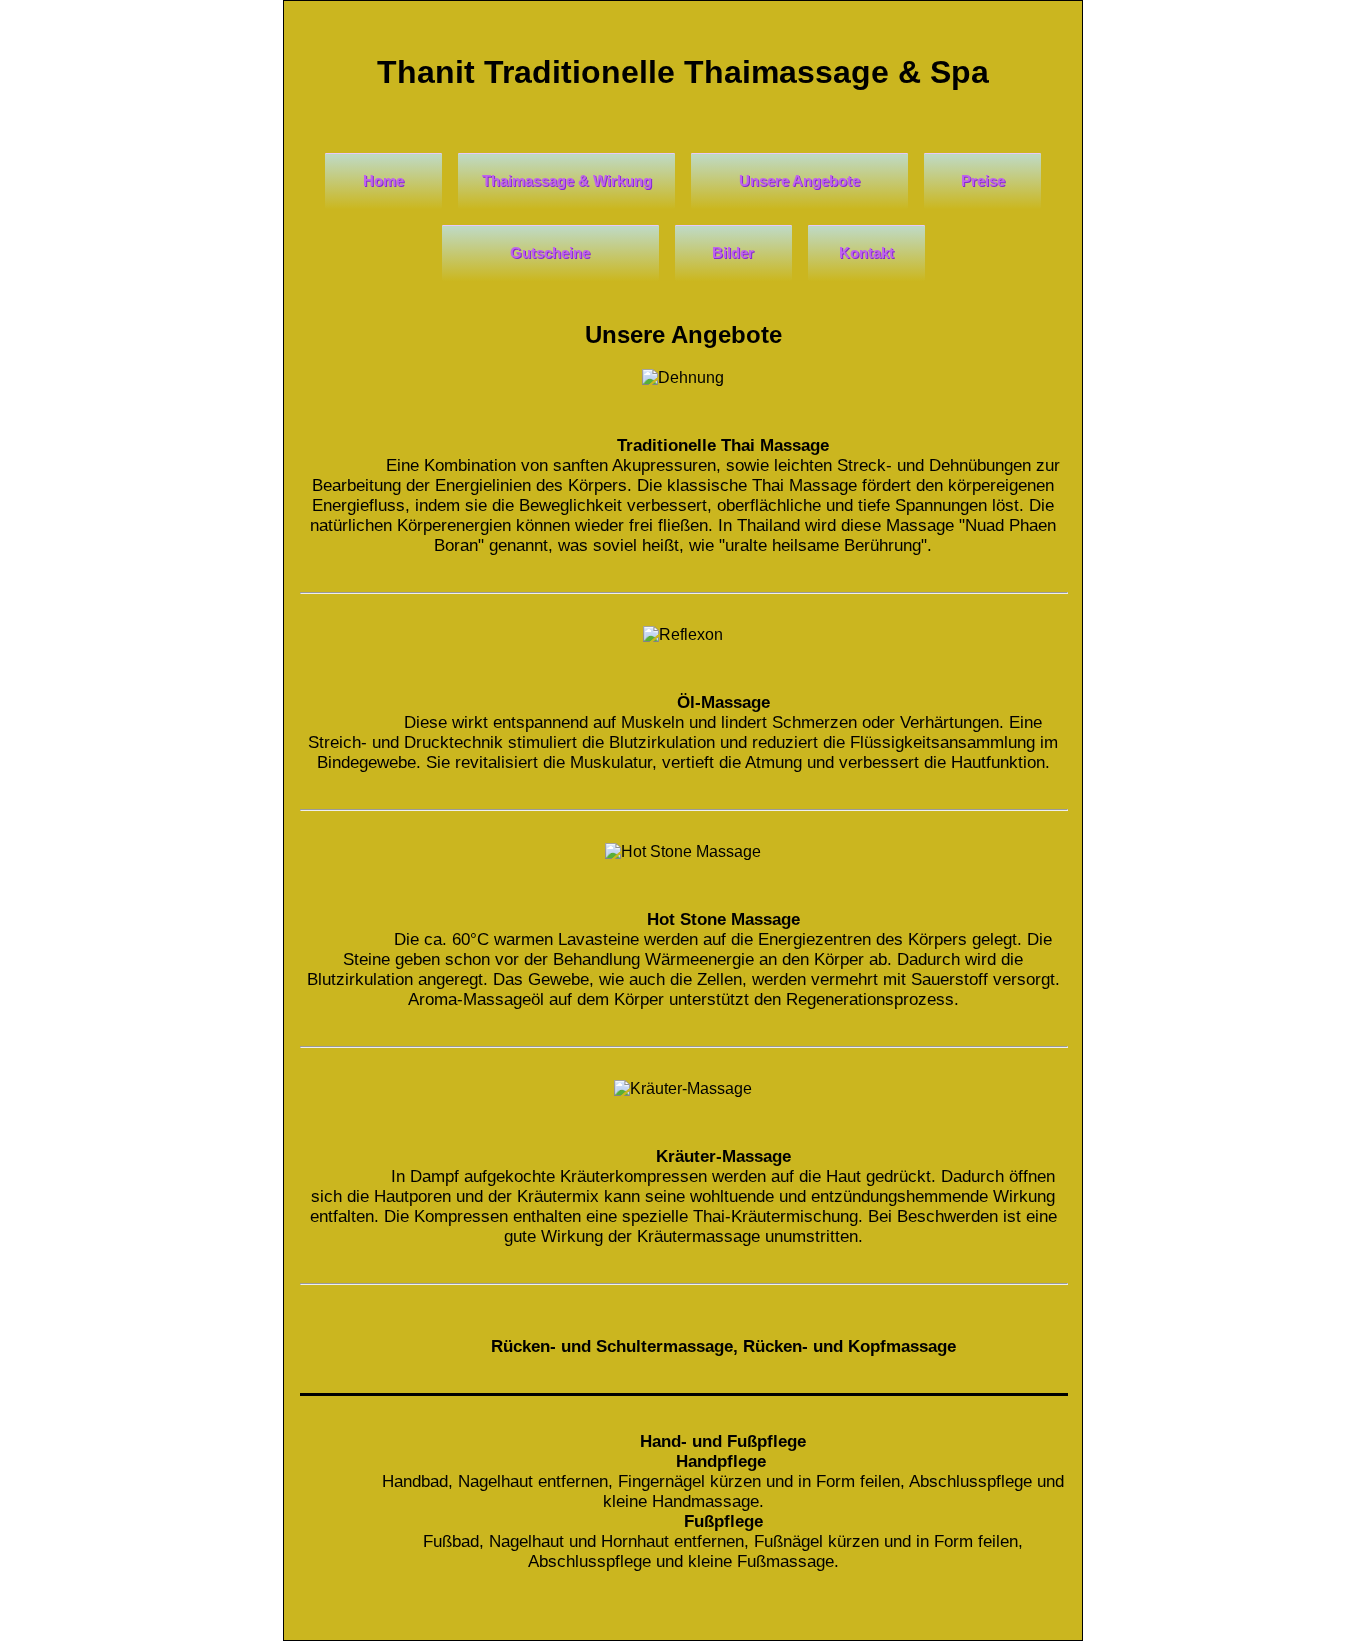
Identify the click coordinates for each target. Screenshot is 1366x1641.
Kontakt (866, 252)
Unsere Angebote (799, 180)
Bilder (733, 252)
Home (383, 180)
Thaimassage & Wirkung (567, 180)
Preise (983, 180)
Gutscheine (550, 252)
